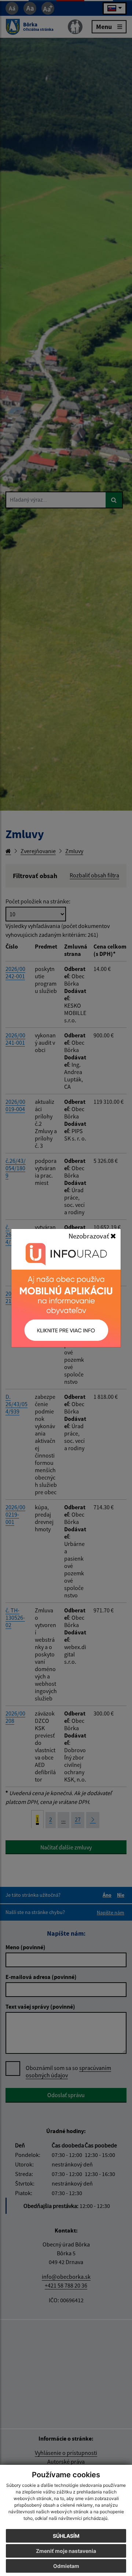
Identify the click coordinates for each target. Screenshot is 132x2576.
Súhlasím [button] (66, 2536)
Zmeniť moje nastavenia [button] (66, 2551)
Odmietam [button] (66, 2566)
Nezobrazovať (89, 1236)
